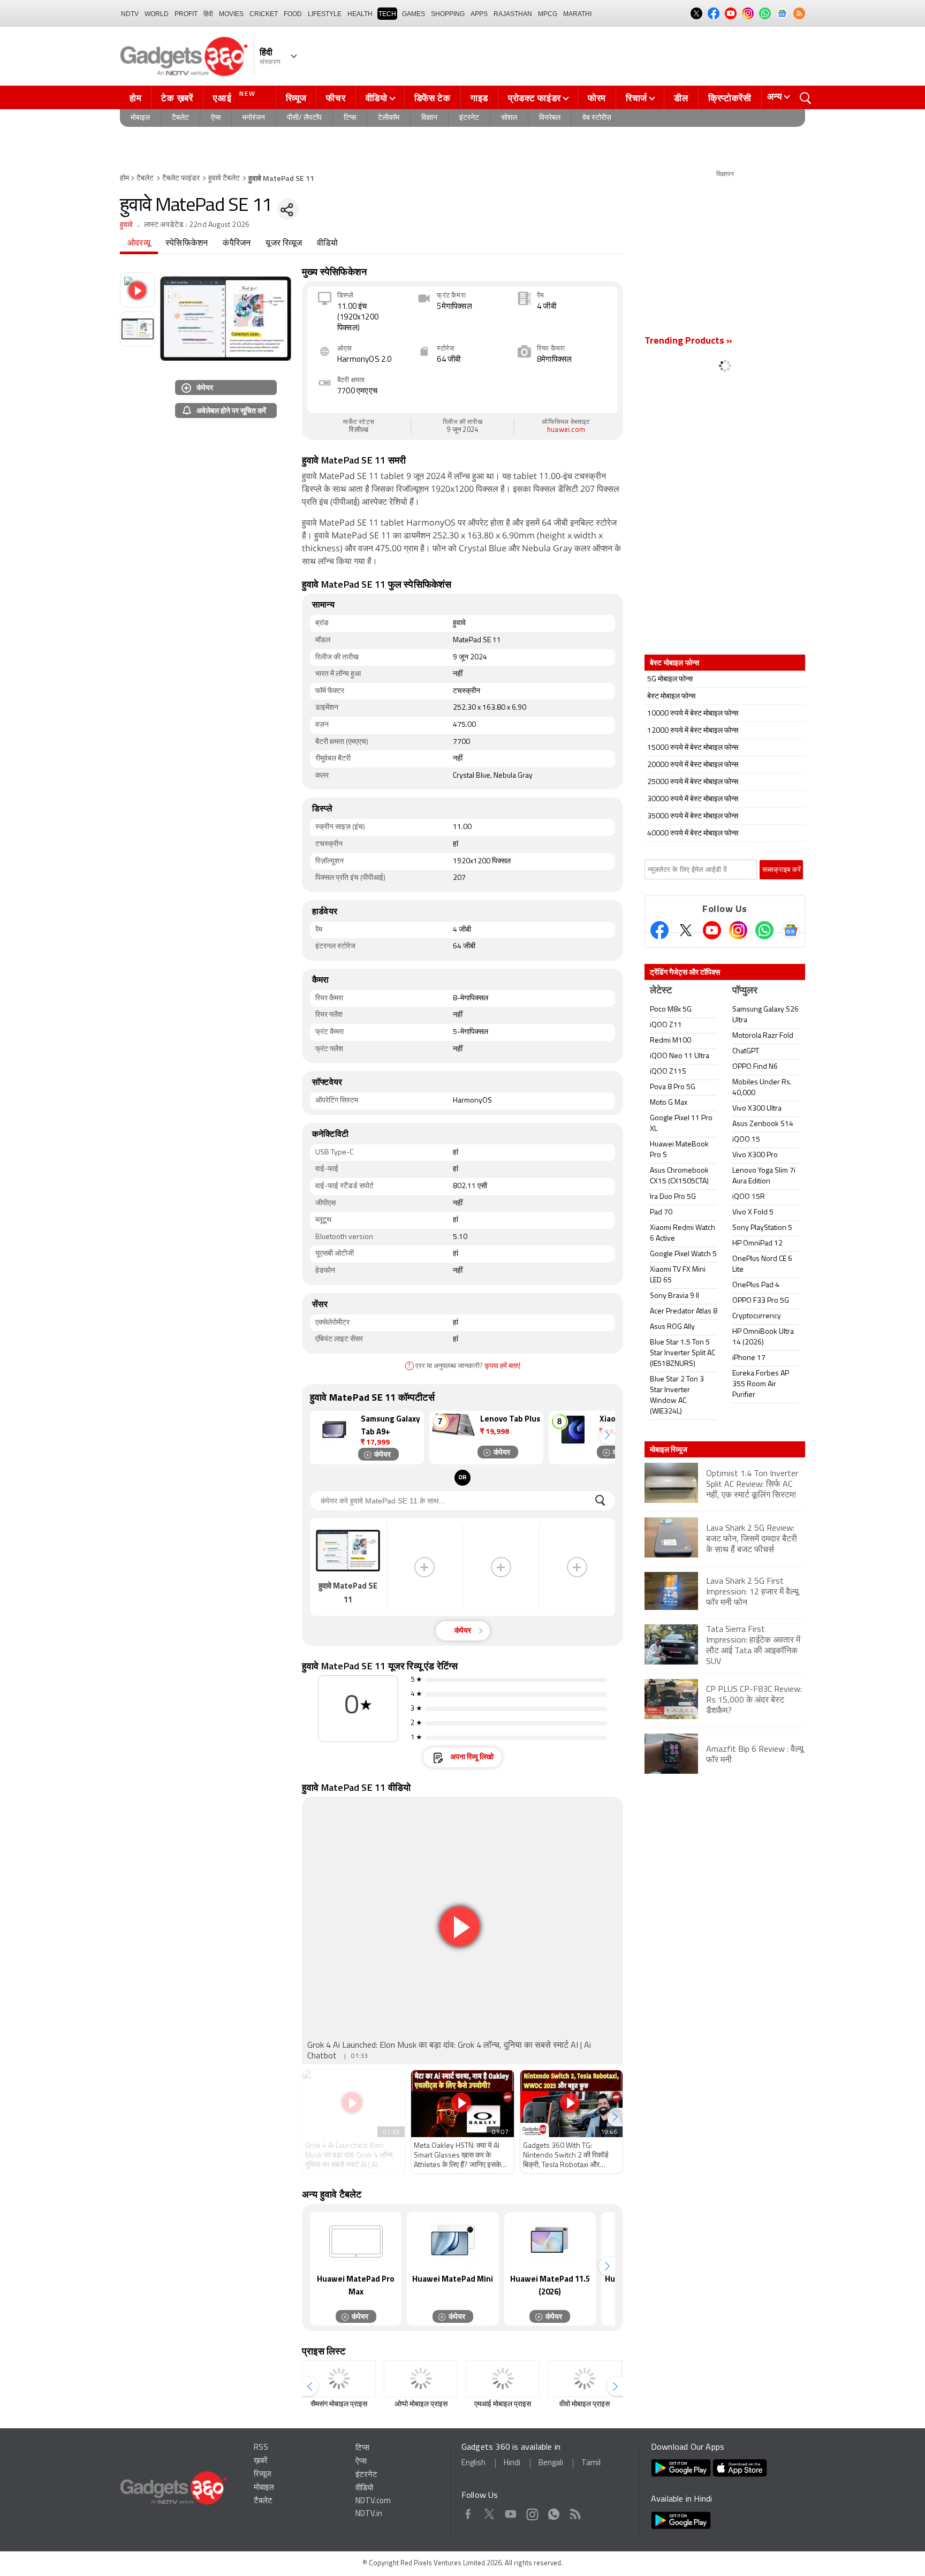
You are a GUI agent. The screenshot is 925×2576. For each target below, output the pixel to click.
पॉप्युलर (745, 991)
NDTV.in (369, 2514)
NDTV (130, 14)
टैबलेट (180, 118)
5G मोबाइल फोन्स (670, 679)
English (473, 2463)
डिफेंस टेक (433, 98)
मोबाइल (140, 118)
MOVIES (231, 14)
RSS (261, 2448)
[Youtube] (712, 930)
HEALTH (360, 14)
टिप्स (350, 118)
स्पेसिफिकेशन (187, 244)
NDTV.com (373, 2501)
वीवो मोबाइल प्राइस (585, 2404)
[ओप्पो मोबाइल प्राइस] (421, 2379)
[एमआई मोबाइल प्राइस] (503, 2379)
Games (414, 14)
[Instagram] (738, 930)
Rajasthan (513, 14)
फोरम (597, 98)
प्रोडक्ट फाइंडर (534, 98)
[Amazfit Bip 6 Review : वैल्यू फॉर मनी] (725, 1772)
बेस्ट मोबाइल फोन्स (671, 697)
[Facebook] (659, 930)
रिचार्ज (636, 98)
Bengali (551, 2463)
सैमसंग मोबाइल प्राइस (339, 2404)
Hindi (512, 2463)
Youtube (511, 2512)
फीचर (336, 98)
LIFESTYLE (325, 14)
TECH (387, 14)
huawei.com (566, 430)
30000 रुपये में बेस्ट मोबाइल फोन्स (693, 799)
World (157, 14)
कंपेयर (205, 387)
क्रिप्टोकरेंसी (730, 98)
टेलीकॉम (389, 118)
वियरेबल (550, 118)
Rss (575, 2512)
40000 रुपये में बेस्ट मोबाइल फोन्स (693, 834)
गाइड (479, 98)
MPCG (548, 14)
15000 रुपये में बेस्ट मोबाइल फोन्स (693, 748)
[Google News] (791, 930)
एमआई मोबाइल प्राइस (503, 2404)
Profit (186, 14)
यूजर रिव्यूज (284, 244)
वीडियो (377, 98)
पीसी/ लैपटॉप (304, 118)
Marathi (577, 14)
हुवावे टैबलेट (224, 178)
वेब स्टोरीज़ (597, 118)
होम (135, 98)
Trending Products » (688, 341)
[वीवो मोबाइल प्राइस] (585, 2379)
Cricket (264, 14)
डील (681, 98)
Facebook (468, 2512)
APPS (479, 14)
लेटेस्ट (661, 991)
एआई (234, 97)
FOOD (293, 14)
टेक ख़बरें (177, 98)
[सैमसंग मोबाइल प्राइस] (339, 2379)
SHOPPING (448, 14)
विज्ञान (429, 118)
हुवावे (127, 225)
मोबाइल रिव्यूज (669, 1449)
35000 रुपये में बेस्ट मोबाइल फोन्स (693, 816)
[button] (607, 1435)
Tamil (591, 2463)
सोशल (509, 118)
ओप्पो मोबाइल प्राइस (421, 2404)
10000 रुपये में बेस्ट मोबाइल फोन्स (693, 714)
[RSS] (799, 13)
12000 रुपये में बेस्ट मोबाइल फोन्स (693, 731)
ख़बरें (261, 2461)
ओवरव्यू (139, 244)
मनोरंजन (254, 118)
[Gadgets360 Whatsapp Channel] (764, 930)
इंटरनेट (469, 118)
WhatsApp (554, 2512)
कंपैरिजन (237, 244)
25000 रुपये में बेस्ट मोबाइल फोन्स (693, 782)
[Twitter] (686, 930)
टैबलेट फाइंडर (181, 178)
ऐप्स (216, 118)
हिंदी (208, 14)
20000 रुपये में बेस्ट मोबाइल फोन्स (693, 765)
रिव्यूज (296, 98)
